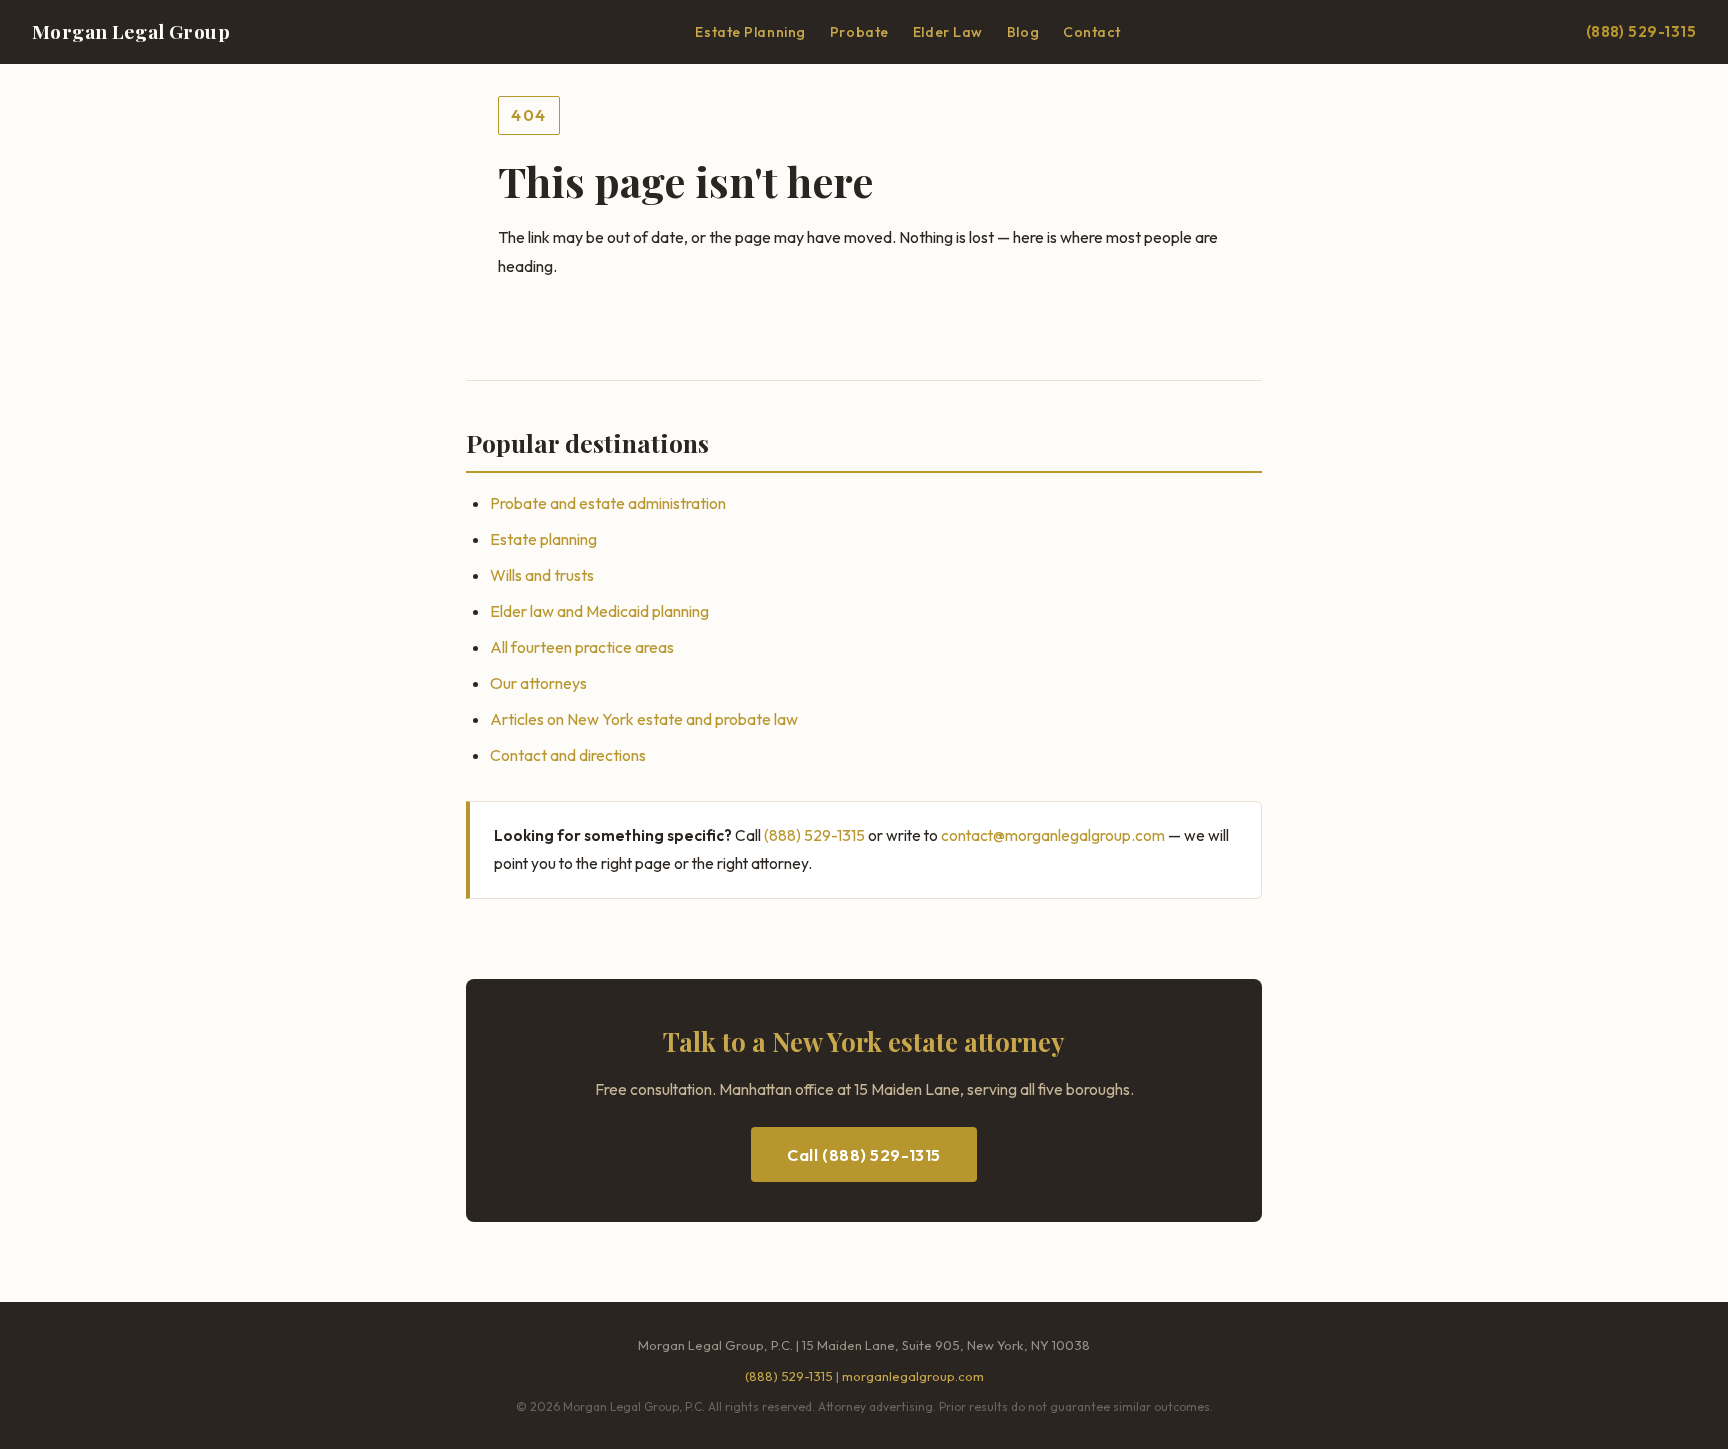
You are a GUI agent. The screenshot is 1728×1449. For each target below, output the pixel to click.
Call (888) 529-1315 (864, 1155)
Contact (1091, 32)
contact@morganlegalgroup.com (1053, 835)
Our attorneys (538, 683)
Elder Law (948, 32)
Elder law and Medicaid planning (599, 611)
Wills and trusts (542, 575)
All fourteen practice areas (582, 647)
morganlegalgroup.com (913, 1376)
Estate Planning (750, 32)
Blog (1023, 32)
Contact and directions (568, 755)
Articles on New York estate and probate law (644, 719)
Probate (859, 32)
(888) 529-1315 (1641, 31)
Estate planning (543, 539)
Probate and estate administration (608, 503)
